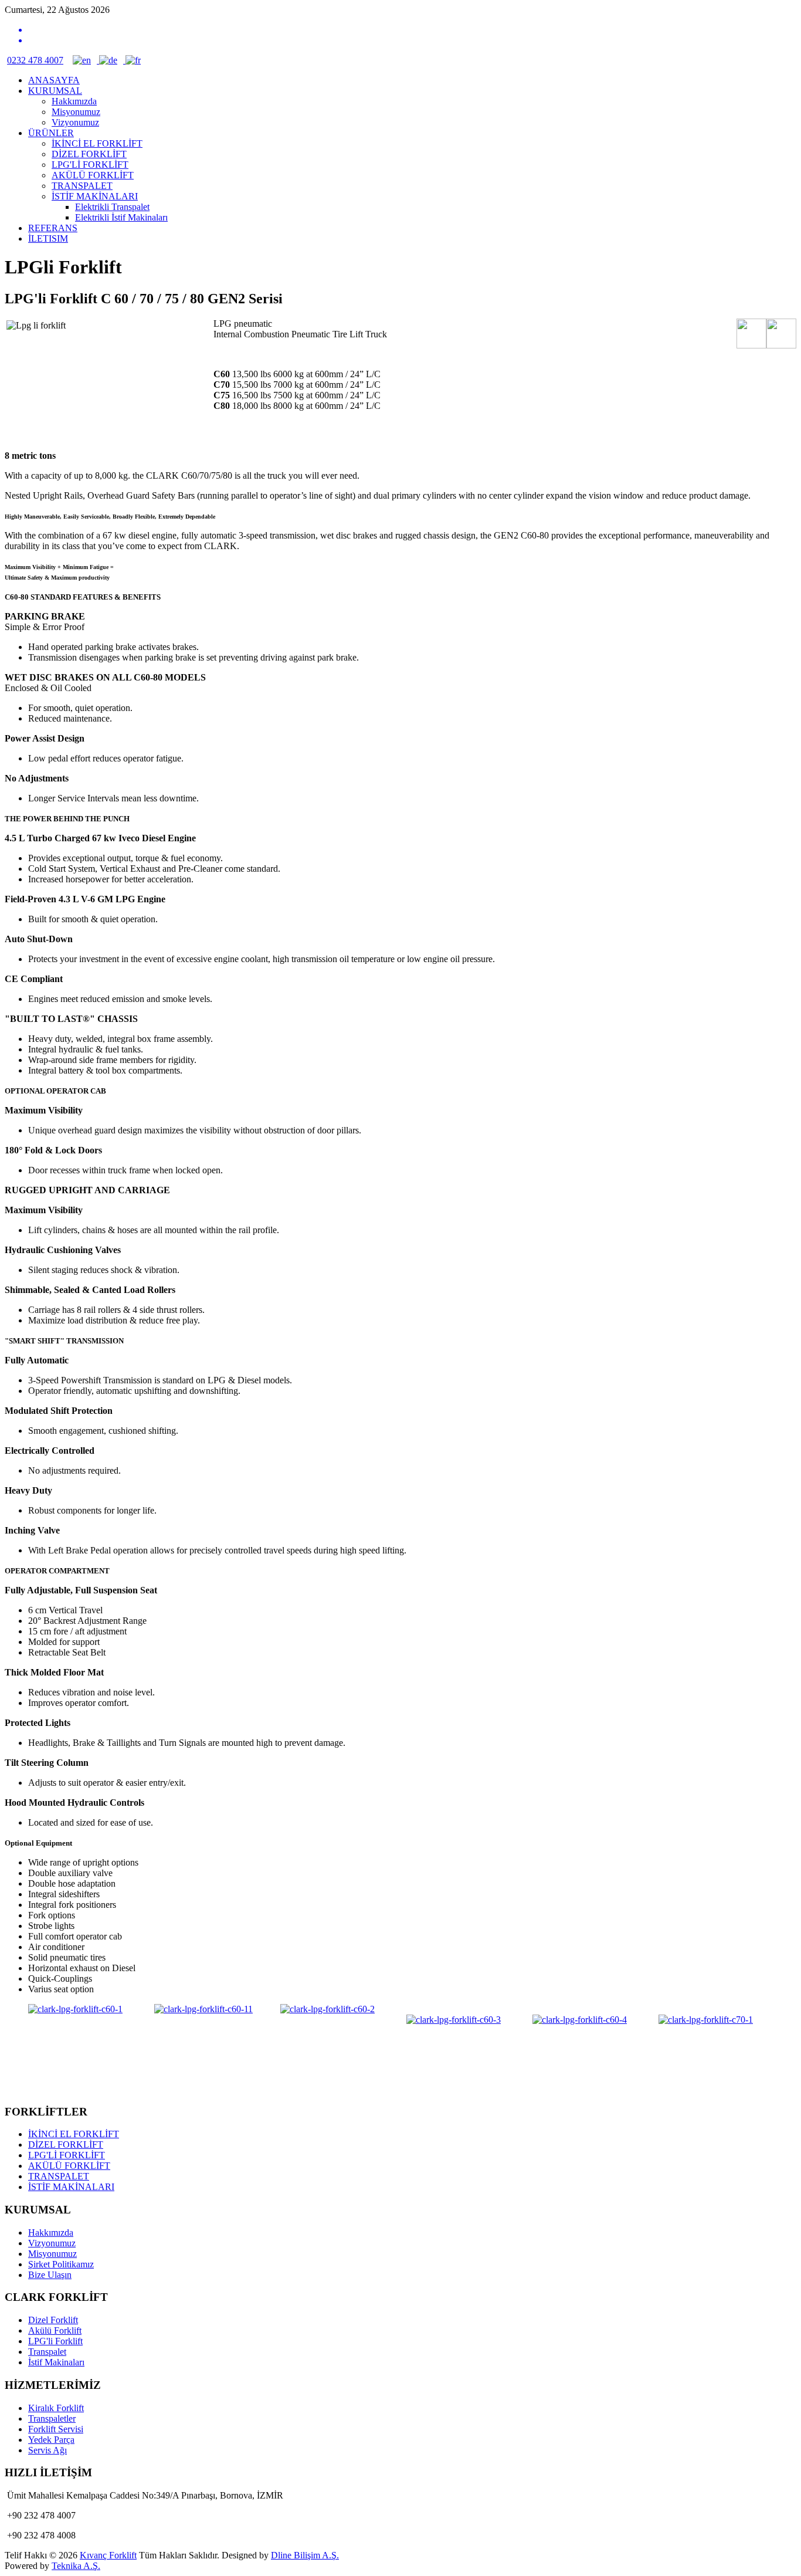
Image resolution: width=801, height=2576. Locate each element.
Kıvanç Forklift (108, 2555)
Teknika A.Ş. (76, 2566)
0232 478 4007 (35, 60)
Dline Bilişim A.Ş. (305, 2555)
